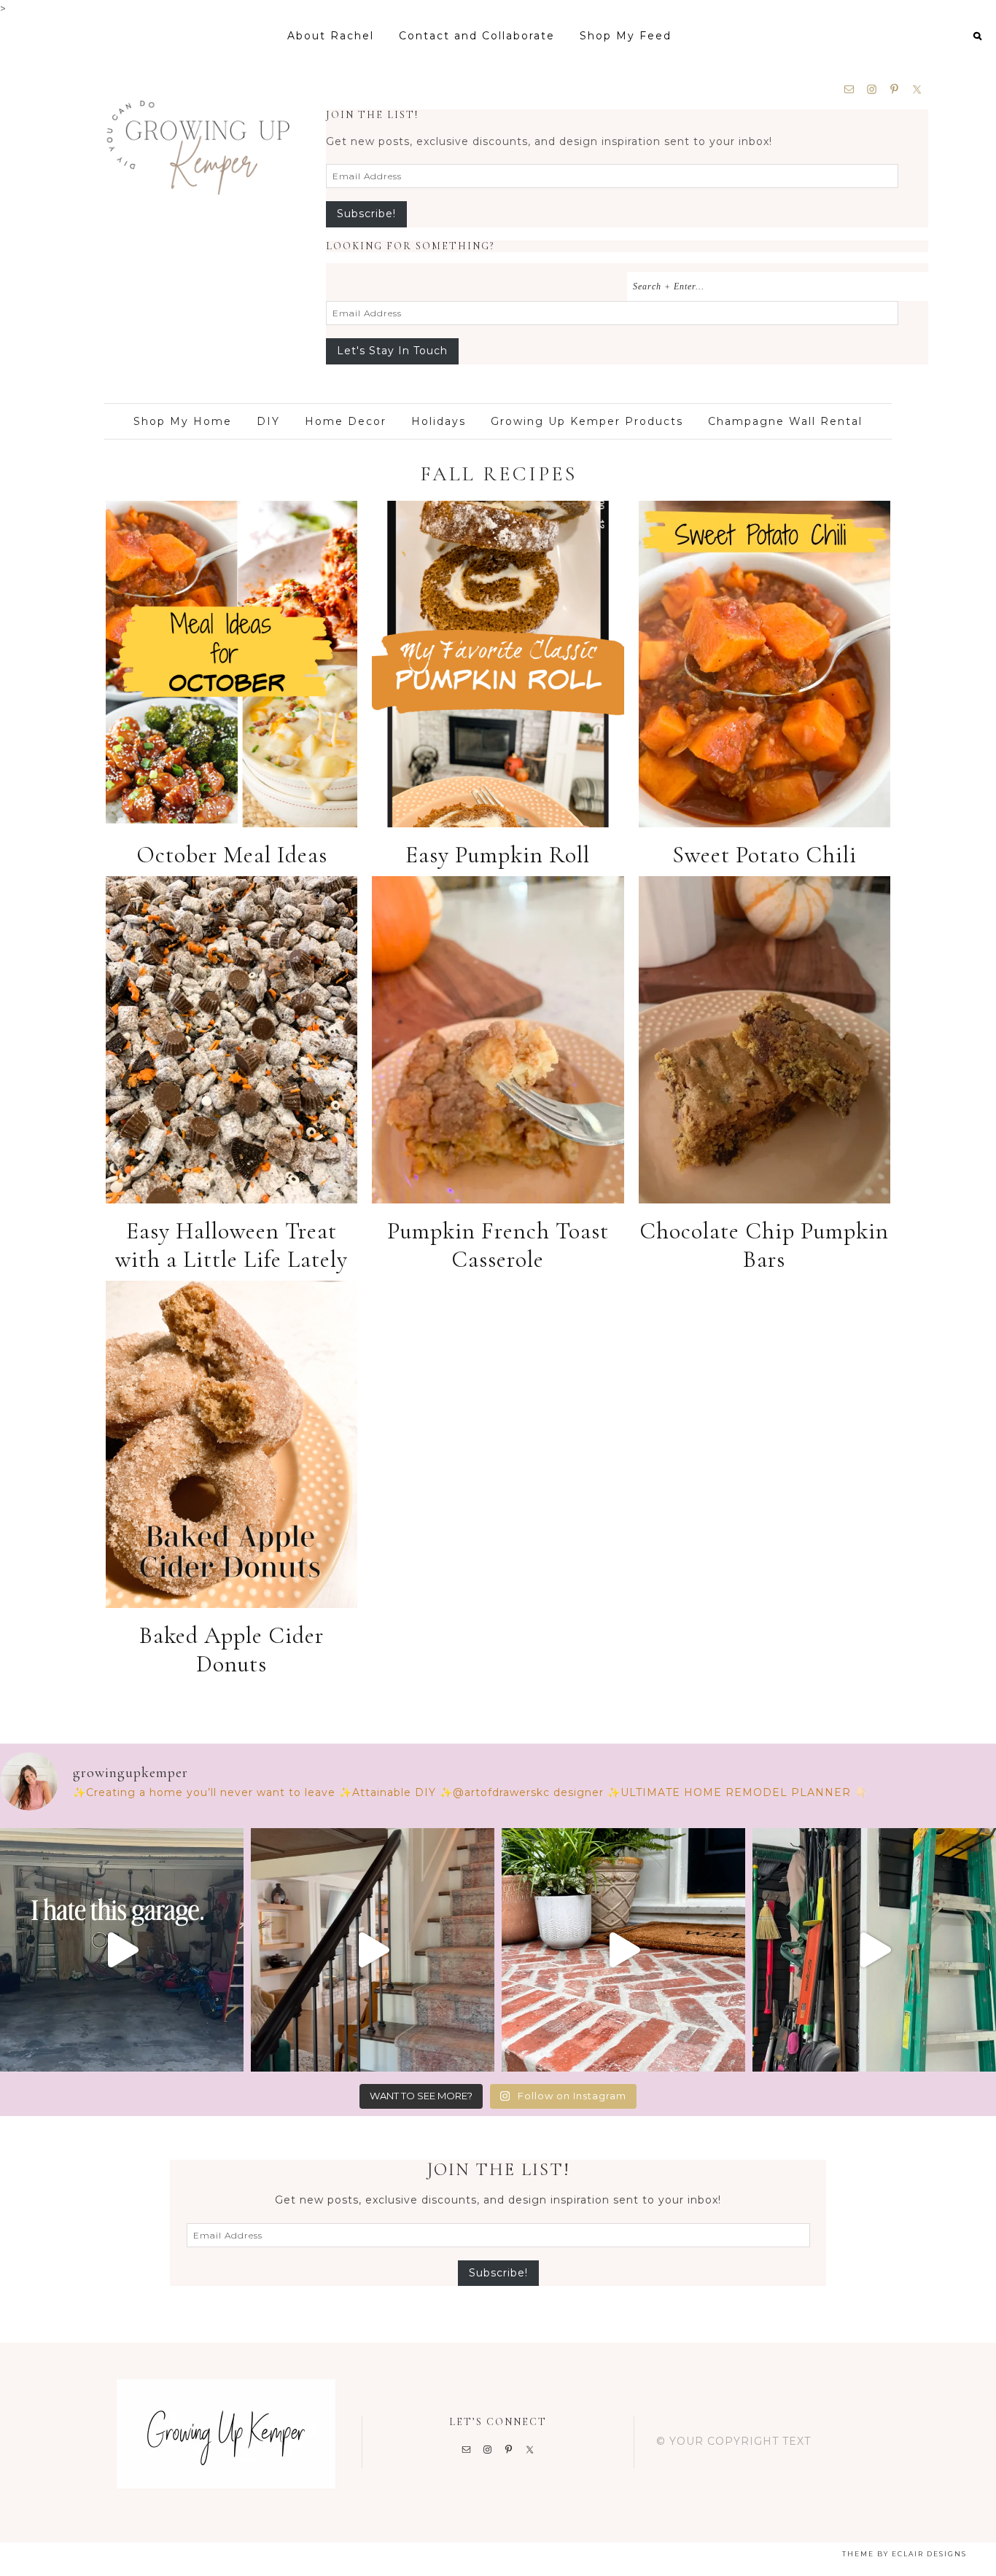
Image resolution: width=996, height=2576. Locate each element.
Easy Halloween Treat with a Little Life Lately (232, 1245)
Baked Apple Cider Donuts (232, 1650)
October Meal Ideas (232, 855)
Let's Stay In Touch (392, 351)
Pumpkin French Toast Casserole (498, 1245)
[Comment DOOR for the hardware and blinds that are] (874, 1950)
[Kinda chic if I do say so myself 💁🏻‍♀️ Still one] (623, 1950)
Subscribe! (366, 214)
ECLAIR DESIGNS (929, 2554)
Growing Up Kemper (197, 137)
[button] (977, 35)
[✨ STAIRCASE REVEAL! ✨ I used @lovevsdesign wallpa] (373, 1950)
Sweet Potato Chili (764, 855)
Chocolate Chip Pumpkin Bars (764, 1245)
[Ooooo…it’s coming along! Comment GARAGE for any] (122, 1950)
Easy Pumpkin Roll (498, 855)
